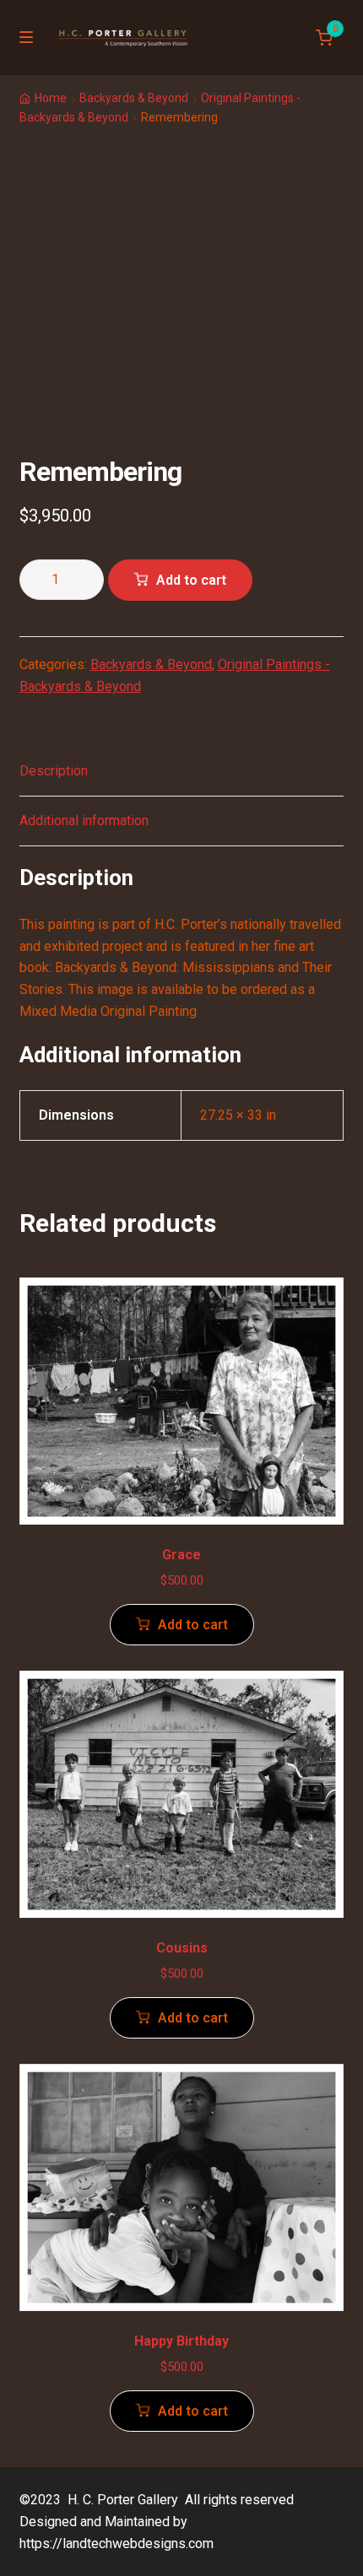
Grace (181, 1555)
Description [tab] (54, 771)
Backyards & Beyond (134, 98)
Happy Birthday (181, 2341)
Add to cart (191, 580)
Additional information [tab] (84, 821)
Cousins (182, 1948)
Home (51, 98)
